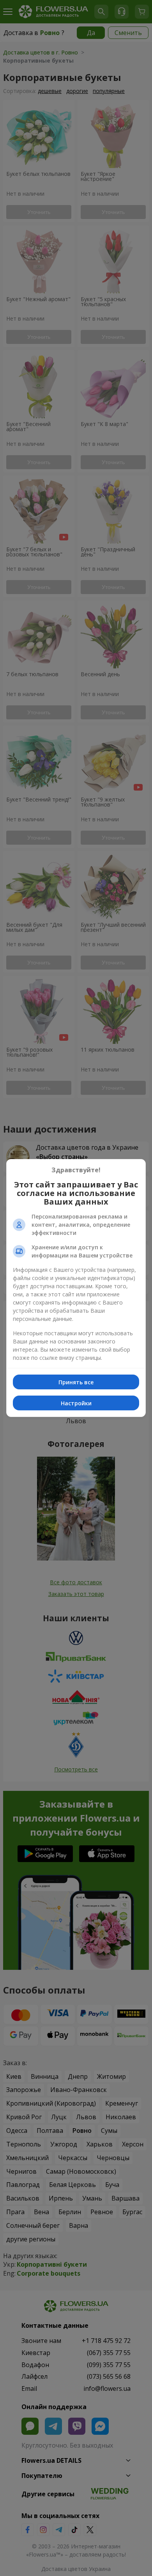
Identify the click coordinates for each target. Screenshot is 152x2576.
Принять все (76, 1382)
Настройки (76, 1403)
